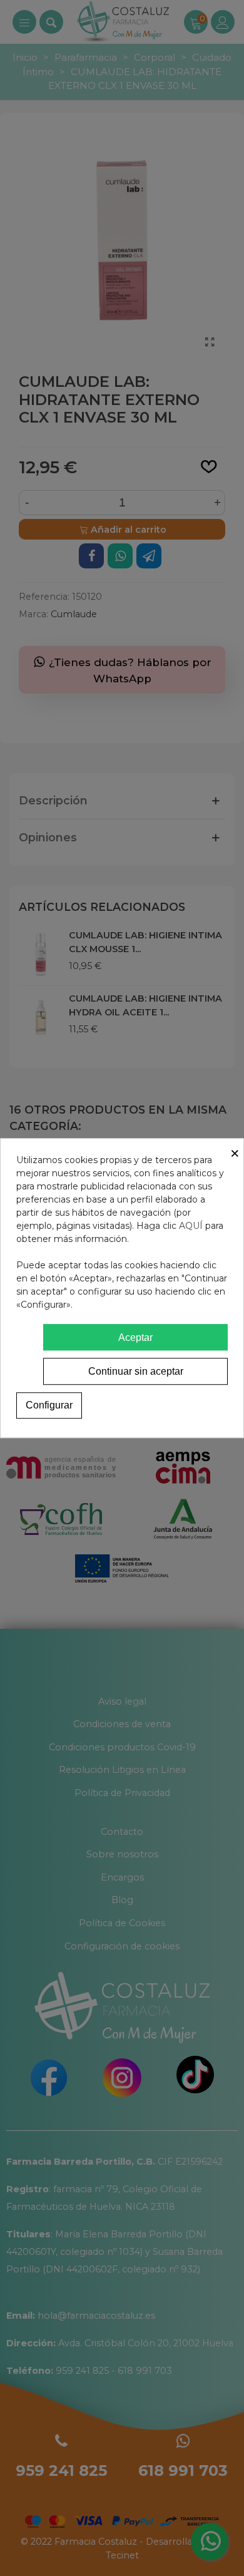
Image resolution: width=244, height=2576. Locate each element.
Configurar (49, 1405)
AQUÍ (191, 1226)
